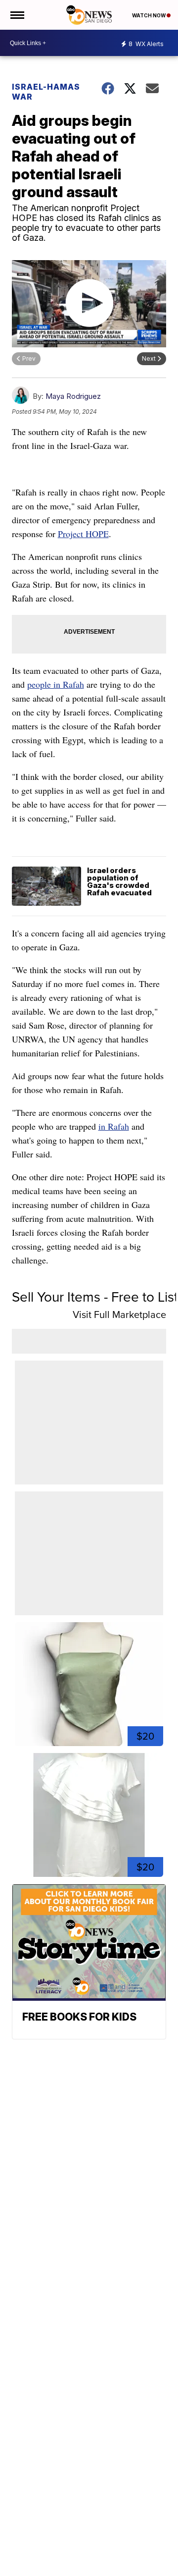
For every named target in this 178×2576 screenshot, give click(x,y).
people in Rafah (56, 684)
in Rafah (114, 1126)
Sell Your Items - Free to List (95, 1297)
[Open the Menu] (17, 15)
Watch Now (149, 15)
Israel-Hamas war (46, 92)
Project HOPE (83, 534)
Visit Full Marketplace (119, 1315)
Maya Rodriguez (73, 396)
